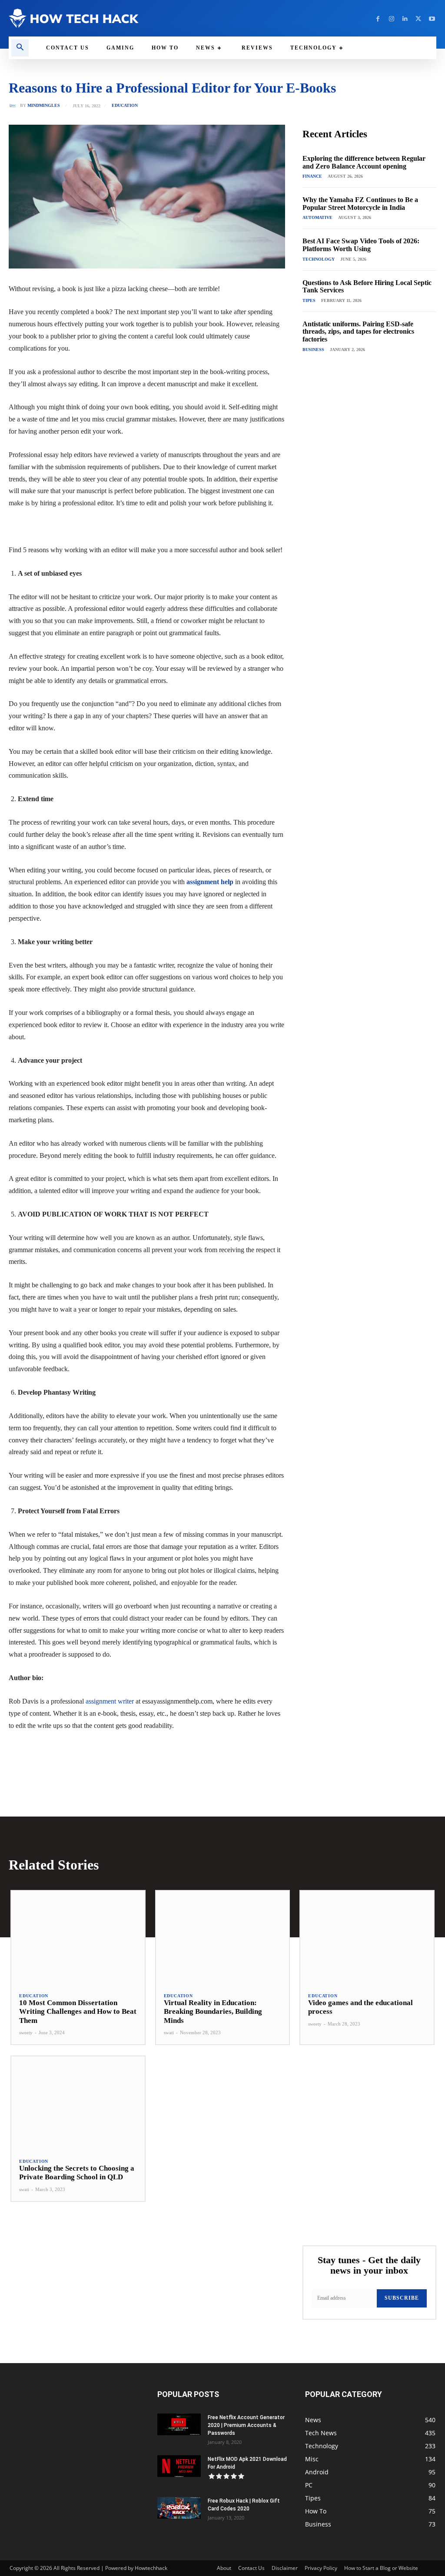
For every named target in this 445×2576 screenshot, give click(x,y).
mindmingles (44, 106)
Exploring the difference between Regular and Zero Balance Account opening (364, 162)
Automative (317, 217)
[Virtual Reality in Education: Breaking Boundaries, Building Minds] (223, 1938)
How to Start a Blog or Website (381, 2568)
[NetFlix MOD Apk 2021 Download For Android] (179, 2466)
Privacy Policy (321, 2568)
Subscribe (402, 2298)
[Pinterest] (109, 1751)
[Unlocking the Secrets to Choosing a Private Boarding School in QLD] (78, 2103)
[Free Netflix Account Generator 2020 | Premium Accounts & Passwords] (179, 2424)
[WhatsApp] (129, 1751)
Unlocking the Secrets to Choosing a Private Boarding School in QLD (77, 2173)
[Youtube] (432, 18)
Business (313, 350)
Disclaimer (285, 2568)
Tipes (309, 300)
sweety (26, 2032)
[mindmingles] (14, 106)
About (224, 2568)
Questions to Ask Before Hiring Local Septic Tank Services (367, 287)
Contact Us (251, 2568)
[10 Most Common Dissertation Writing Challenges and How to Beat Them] (78, 1938)
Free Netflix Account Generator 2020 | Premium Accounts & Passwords (246, 2425)
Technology (319, 259)
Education (125, 106)
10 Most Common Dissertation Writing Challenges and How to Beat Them (78, 2012)
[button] (20, 48)
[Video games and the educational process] (367, 1938)
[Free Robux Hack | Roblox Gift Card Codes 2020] (179, 2508)
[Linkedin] (405, 18)
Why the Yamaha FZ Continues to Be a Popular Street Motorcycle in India (360, 204)
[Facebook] (378, 18)
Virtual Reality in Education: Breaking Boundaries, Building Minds (213, 2012)
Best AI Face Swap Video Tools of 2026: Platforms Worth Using (361, 245)
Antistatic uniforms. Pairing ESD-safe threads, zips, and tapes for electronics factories (358, 332)
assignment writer (110, 1701)
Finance (312, 176)
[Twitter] (418, 18)
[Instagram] (391, 18)
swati (169, 2032)
